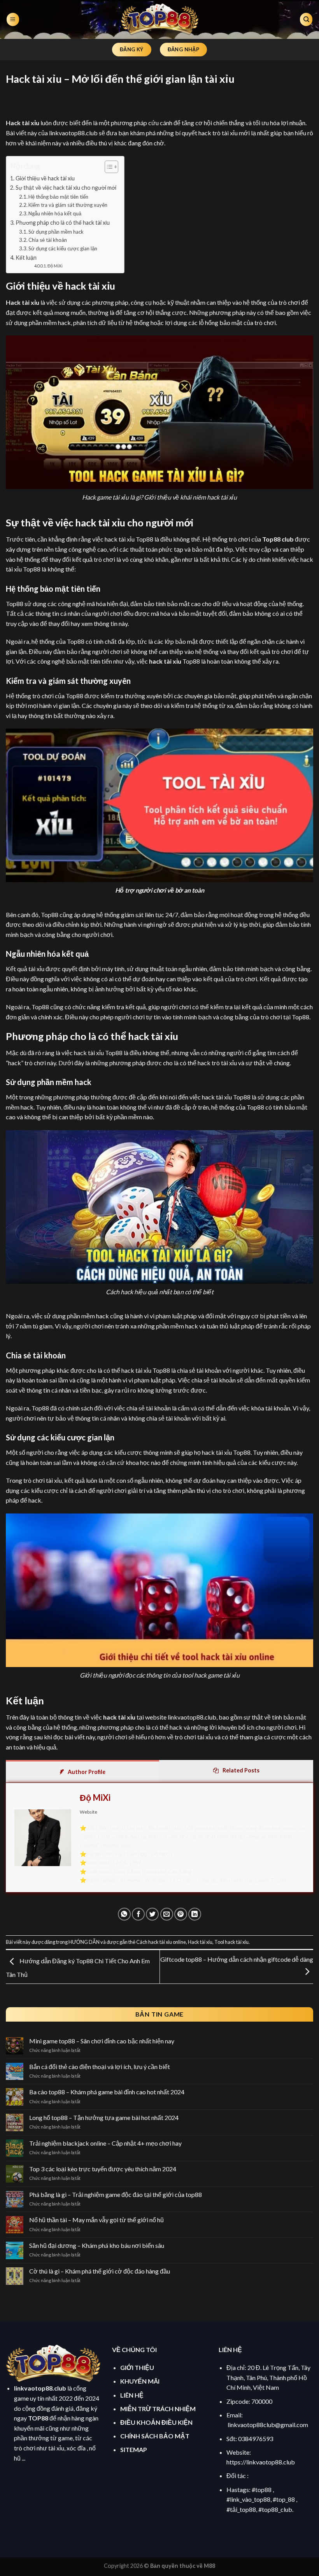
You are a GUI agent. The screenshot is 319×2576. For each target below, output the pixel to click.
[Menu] (13, 20)
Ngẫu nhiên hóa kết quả (55, 213)
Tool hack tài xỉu (231, 1942)
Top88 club (278, 539)
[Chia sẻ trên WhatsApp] (124, 1914)
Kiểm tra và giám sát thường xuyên (68, 205)
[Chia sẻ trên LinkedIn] (195, 1914)
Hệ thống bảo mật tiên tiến (58, 197)
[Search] (306, 20)
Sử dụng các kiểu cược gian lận (63, 248)
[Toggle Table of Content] (108, 167)
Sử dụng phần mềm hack (56, 232)
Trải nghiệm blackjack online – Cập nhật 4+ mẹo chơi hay (105, 2143)
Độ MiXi (55, 266)
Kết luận (26, 258)
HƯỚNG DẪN (84, 1942)
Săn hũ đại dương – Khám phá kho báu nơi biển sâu (97, 2245)
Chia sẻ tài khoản (48, 240)
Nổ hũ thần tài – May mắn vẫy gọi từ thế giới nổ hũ (97, 2220)
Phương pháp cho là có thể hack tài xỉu (63, 223)
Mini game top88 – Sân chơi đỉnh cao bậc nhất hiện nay (102, 2041)
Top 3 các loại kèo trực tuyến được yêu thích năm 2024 (103, 2169)
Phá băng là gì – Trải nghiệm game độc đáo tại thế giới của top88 (116, 2194)
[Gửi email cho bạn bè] (167, 1914)
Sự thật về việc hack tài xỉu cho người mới (66, 188)
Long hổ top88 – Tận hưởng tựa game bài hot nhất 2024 (104, 2117)
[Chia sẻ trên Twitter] (152, 1914)
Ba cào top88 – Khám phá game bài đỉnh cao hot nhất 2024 (107, 2092)
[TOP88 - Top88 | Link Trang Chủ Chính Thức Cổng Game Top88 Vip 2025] (159, 19)
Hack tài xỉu (200, 1942)
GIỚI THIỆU (137, 2367)
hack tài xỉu (165, 661)
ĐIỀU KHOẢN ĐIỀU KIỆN (156, 2422)
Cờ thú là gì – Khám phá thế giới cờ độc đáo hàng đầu (100, 2271)
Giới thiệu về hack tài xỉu (45, 178)
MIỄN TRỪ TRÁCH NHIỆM (158, 2409)
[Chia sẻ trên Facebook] (138, 1914)
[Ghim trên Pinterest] (181, 1914)
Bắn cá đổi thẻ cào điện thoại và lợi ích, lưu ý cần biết (100, 2067)
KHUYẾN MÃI (140, 2381)
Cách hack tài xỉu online (161, 1942)
